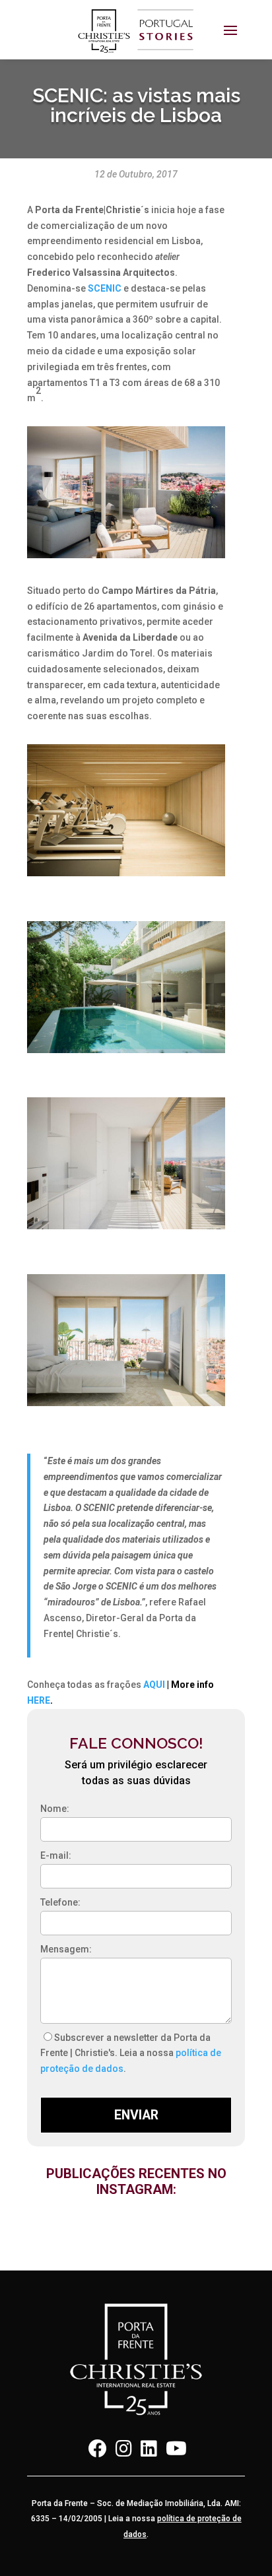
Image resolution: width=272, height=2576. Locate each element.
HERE (39, 1700)
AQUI (154, 1685)
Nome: (55, 1809)
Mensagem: (66, 1949)
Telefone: (60, 1902)
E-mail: (56, 1855)
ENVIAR (136, 2115)
